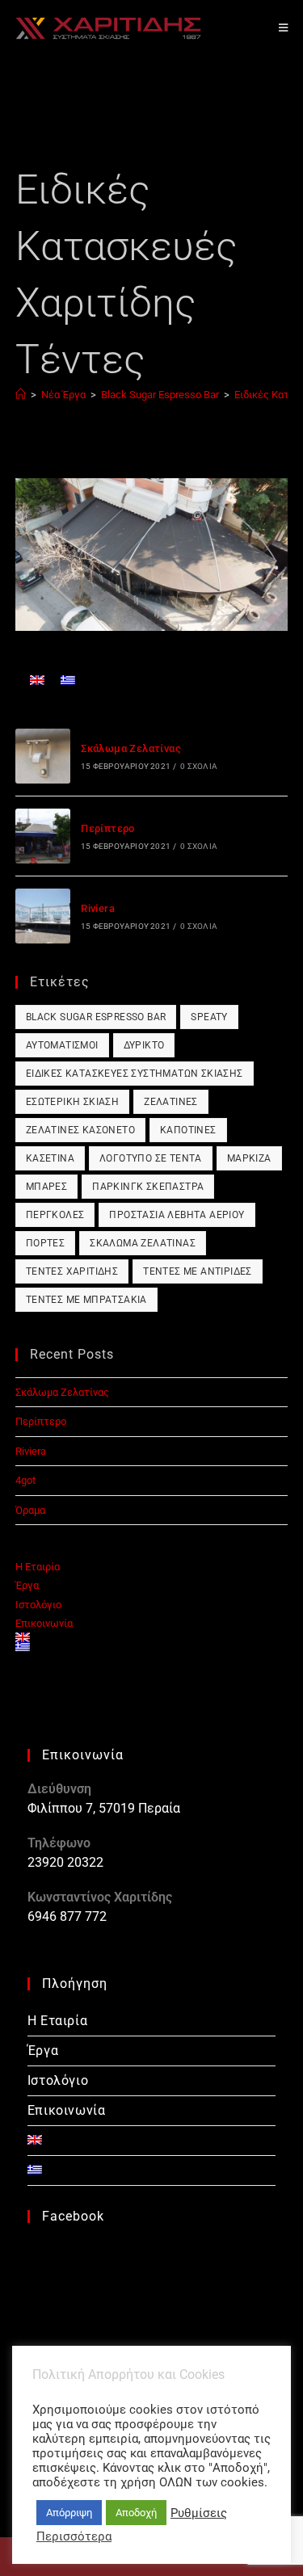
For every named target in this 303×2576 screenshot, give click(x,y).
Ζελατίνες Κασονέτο (80, 1130)
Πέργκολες (55, 1215)
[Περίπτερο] (43, 836)
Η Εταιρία (38, 1567)
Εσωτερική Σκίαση (72, 1102)
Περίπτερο (108, 828)
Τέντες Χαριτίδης (72, 1271)
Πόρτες (45, 1243)
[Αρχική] (21, 395)
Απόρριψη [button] (69, 2513)
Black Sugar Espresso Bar (96, 1017)
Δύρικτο (144, 1045)
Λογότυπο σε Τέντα (151, 1158)
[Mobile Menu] (284, 28)
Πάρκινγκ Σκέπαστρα (148, 1187)
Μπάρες (46, 1187)
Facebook (73, 2216)
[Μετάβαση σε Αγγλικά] (37, 680)
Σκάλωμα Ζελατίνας (131, 748)
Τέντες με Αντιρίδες (198, 1271)
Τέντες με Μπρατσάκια (86, 1300)
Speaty (209, 1017)
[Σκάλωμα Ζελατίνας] (43, 756)
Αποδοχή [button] (136, 2513)
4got (25, 1480)
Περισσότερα (74, 2536)
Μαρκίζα (249, 1158)
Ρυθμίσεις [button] (199, 2513)
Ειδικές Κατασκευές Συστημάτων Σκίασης (135, 1074)
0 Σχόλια (199, 766)
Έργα (27, 1585)
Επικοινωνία (44, 1623)
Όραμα (30, 1510)
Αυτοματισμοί (62, 1045)
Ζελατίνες (171, 1102)
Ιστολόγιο (38, 1605)
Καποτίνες (188, 1130)
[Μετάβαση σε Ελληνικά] (68, 680)
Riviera (98, 908)
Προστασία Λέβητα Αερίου (177, 1215)
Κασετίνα (50, 1158)
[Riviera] (43, 916)
